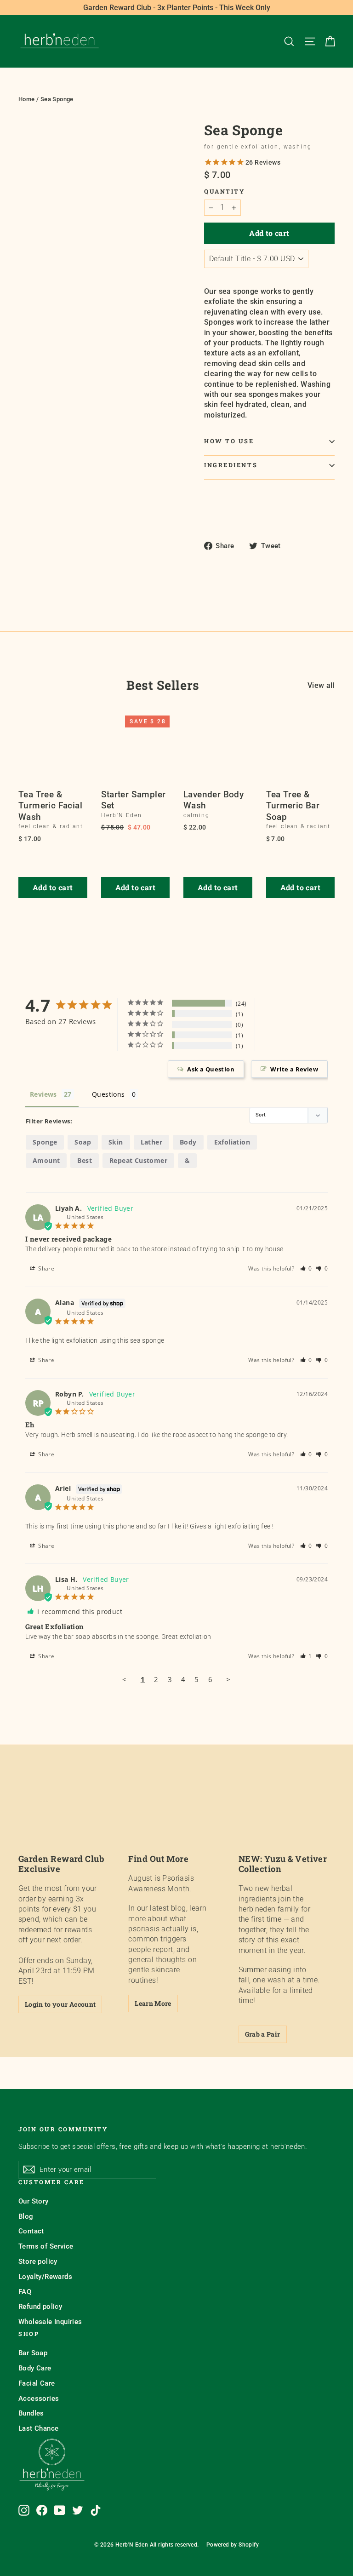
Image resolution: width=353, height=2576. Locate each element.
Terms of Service (46, 2246)
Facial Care (37, 2383)
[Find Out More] (176, 1818)
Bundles (31, 2413)
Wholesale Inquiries (50, 2322)
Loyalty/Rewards (45, 2277)
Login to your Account (60, 2004)
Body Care (35, 2368)
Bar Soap (33, 2353)
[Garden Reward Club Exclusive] (66, 1818)
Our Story (34, 2201)
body (188, 1142)
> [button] (228, 1679)
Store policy (38, 2261)
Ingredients (231, 465)
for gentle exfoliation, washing (258, 147)
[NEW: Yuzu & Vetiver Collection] (287, 1818)
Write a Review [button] (294, 1069)
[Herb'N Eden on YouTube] (60, 2510)
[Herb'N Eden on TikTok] (96, 2510)
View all (321, 685)
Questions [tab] (108, 1094)
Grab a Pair (263, 2034)
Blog (26, 2216)
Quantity (224, 192)
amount (46, 1160)
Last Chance (38, 2428)
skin (116, 1142)
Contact (31, 2231)
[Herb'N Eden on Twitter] (78, 2510)
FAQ (25, 2292)
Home (27, 99)
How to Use (229, 441)
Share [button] (46, 1268)
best (85, 1160)
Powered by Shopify (233, 2545)
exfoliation (232, 1142)
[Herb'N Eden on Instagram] (24, 2510)
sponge (45, 1142)
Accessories (39, 2399)
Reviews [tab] (43, 1094)
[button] (306, 1268)
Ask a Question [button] (211, 1069)
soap (83, 1142)
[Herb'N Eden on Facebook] (42, 2510)
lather (151, 1142)
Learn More (153, 2003)
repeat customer (138, 1160)
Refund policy (40, 2307)
